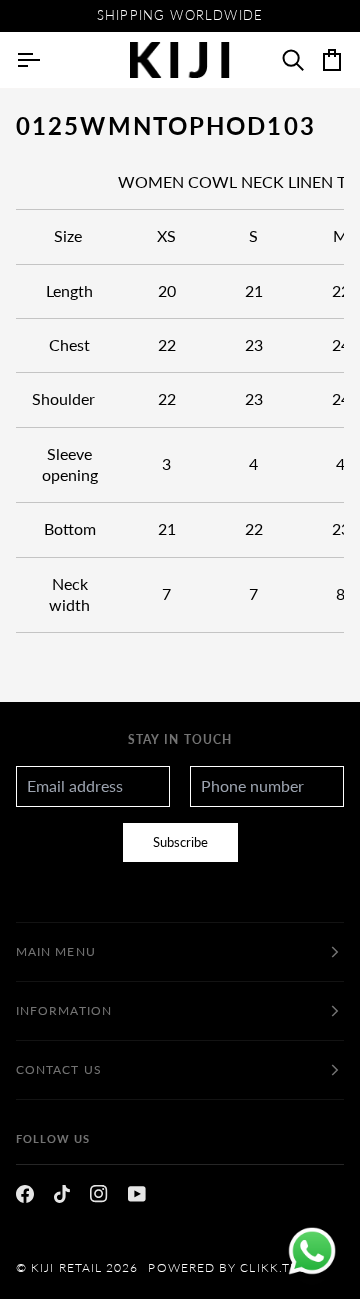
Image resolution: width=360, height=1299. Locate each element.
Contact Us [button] (59, 1069)
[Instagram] (99, 1194)
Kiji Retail (66, 1267)
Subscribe (180, 842)
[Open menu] (46, 60)
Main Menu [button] (56, 951)
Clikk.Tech (278, 1267)
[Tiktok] (62, 1194)
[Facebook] (25, 1194)
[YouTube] (137, 1194)
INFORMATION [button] (64, 1010)
